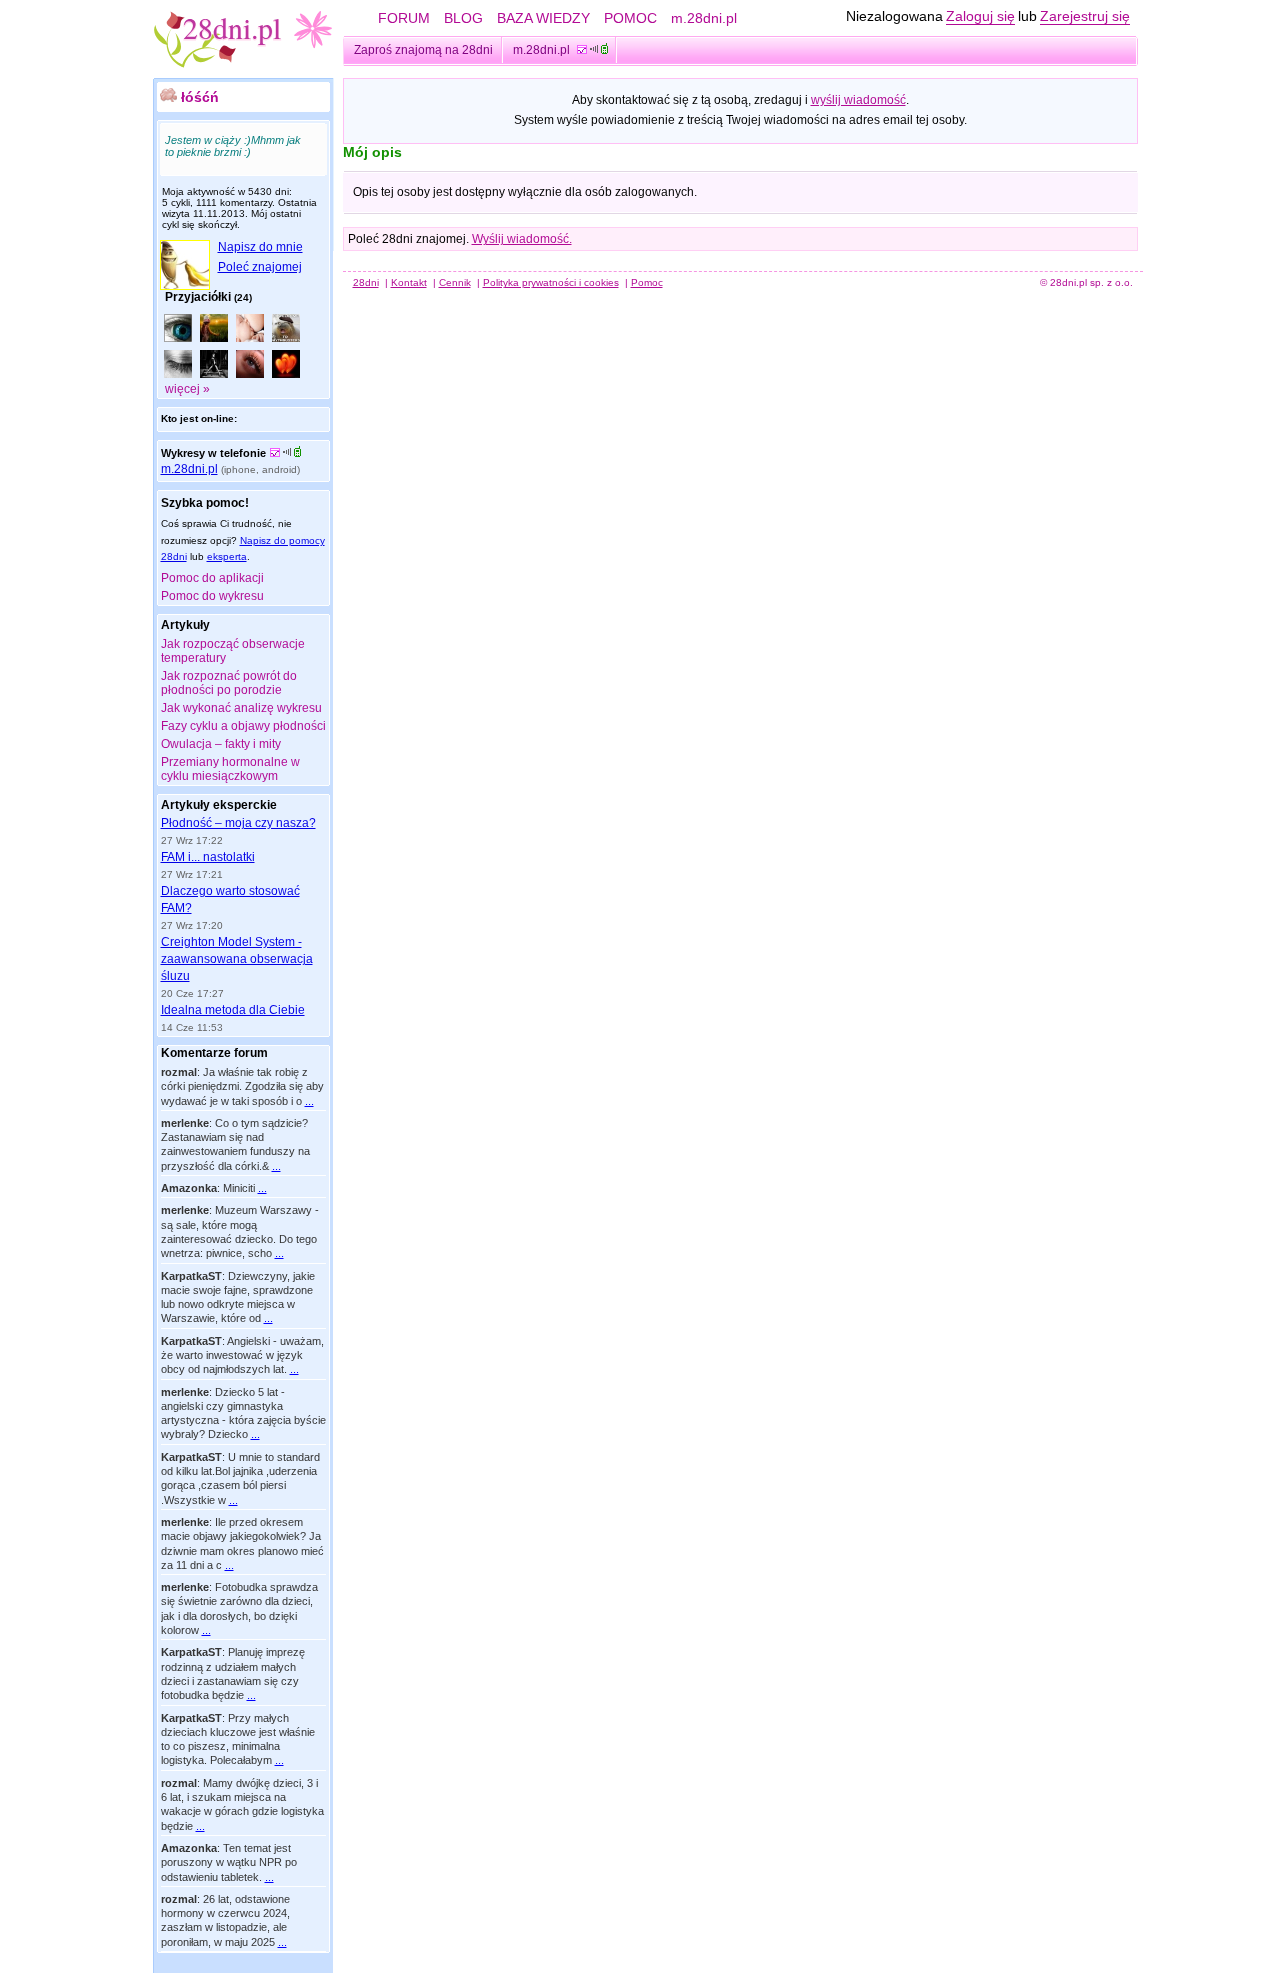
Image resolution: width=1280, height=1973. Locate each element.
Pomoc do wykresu (212, 596)
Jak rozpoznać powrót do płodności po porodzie (229, 683)
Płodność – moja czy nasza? (238, 823)
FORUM (404, 18)
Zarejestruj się (1085, 16)
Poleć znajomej (260, 267)
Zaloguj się (980, 16)
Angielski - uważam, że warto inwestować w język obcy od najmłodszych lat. (242, 1355)
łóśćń (200, 97)
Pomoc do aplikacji (212, 578)
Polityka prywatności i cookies (551, 282)
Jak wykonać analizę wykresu (241, 708)
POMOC (630, 18)
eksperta (227, 556)
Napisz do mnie (260, 247)
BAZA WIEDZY (543, 18)
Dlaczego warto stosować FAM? (230, 899)
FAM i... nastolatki (208, 857)
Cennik (455, 282)
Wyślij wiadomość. (522, 239)
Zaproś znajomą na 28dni (423, 50)
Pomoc (647, 282)
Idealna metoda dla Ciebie (233, 1010)
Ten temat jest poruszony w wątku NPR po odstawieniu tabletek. (229, 1862)
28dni (366, 282)
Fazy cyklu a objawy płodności (243, 726)
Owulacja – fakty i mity (221, 744)
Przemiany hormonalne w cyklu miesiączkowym (230, 769)
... (309, 1101)
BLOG (463, 18)
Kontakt (409, 282)
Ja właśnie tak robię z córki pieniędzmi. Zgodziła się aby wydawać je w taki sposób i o (242, 1086)
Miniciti (239, 1188)
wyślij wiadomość (858, 100)
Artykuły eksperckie (219, 805)
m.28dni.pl (704, 18)
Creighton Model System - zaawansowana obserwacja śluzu (237, 959)
